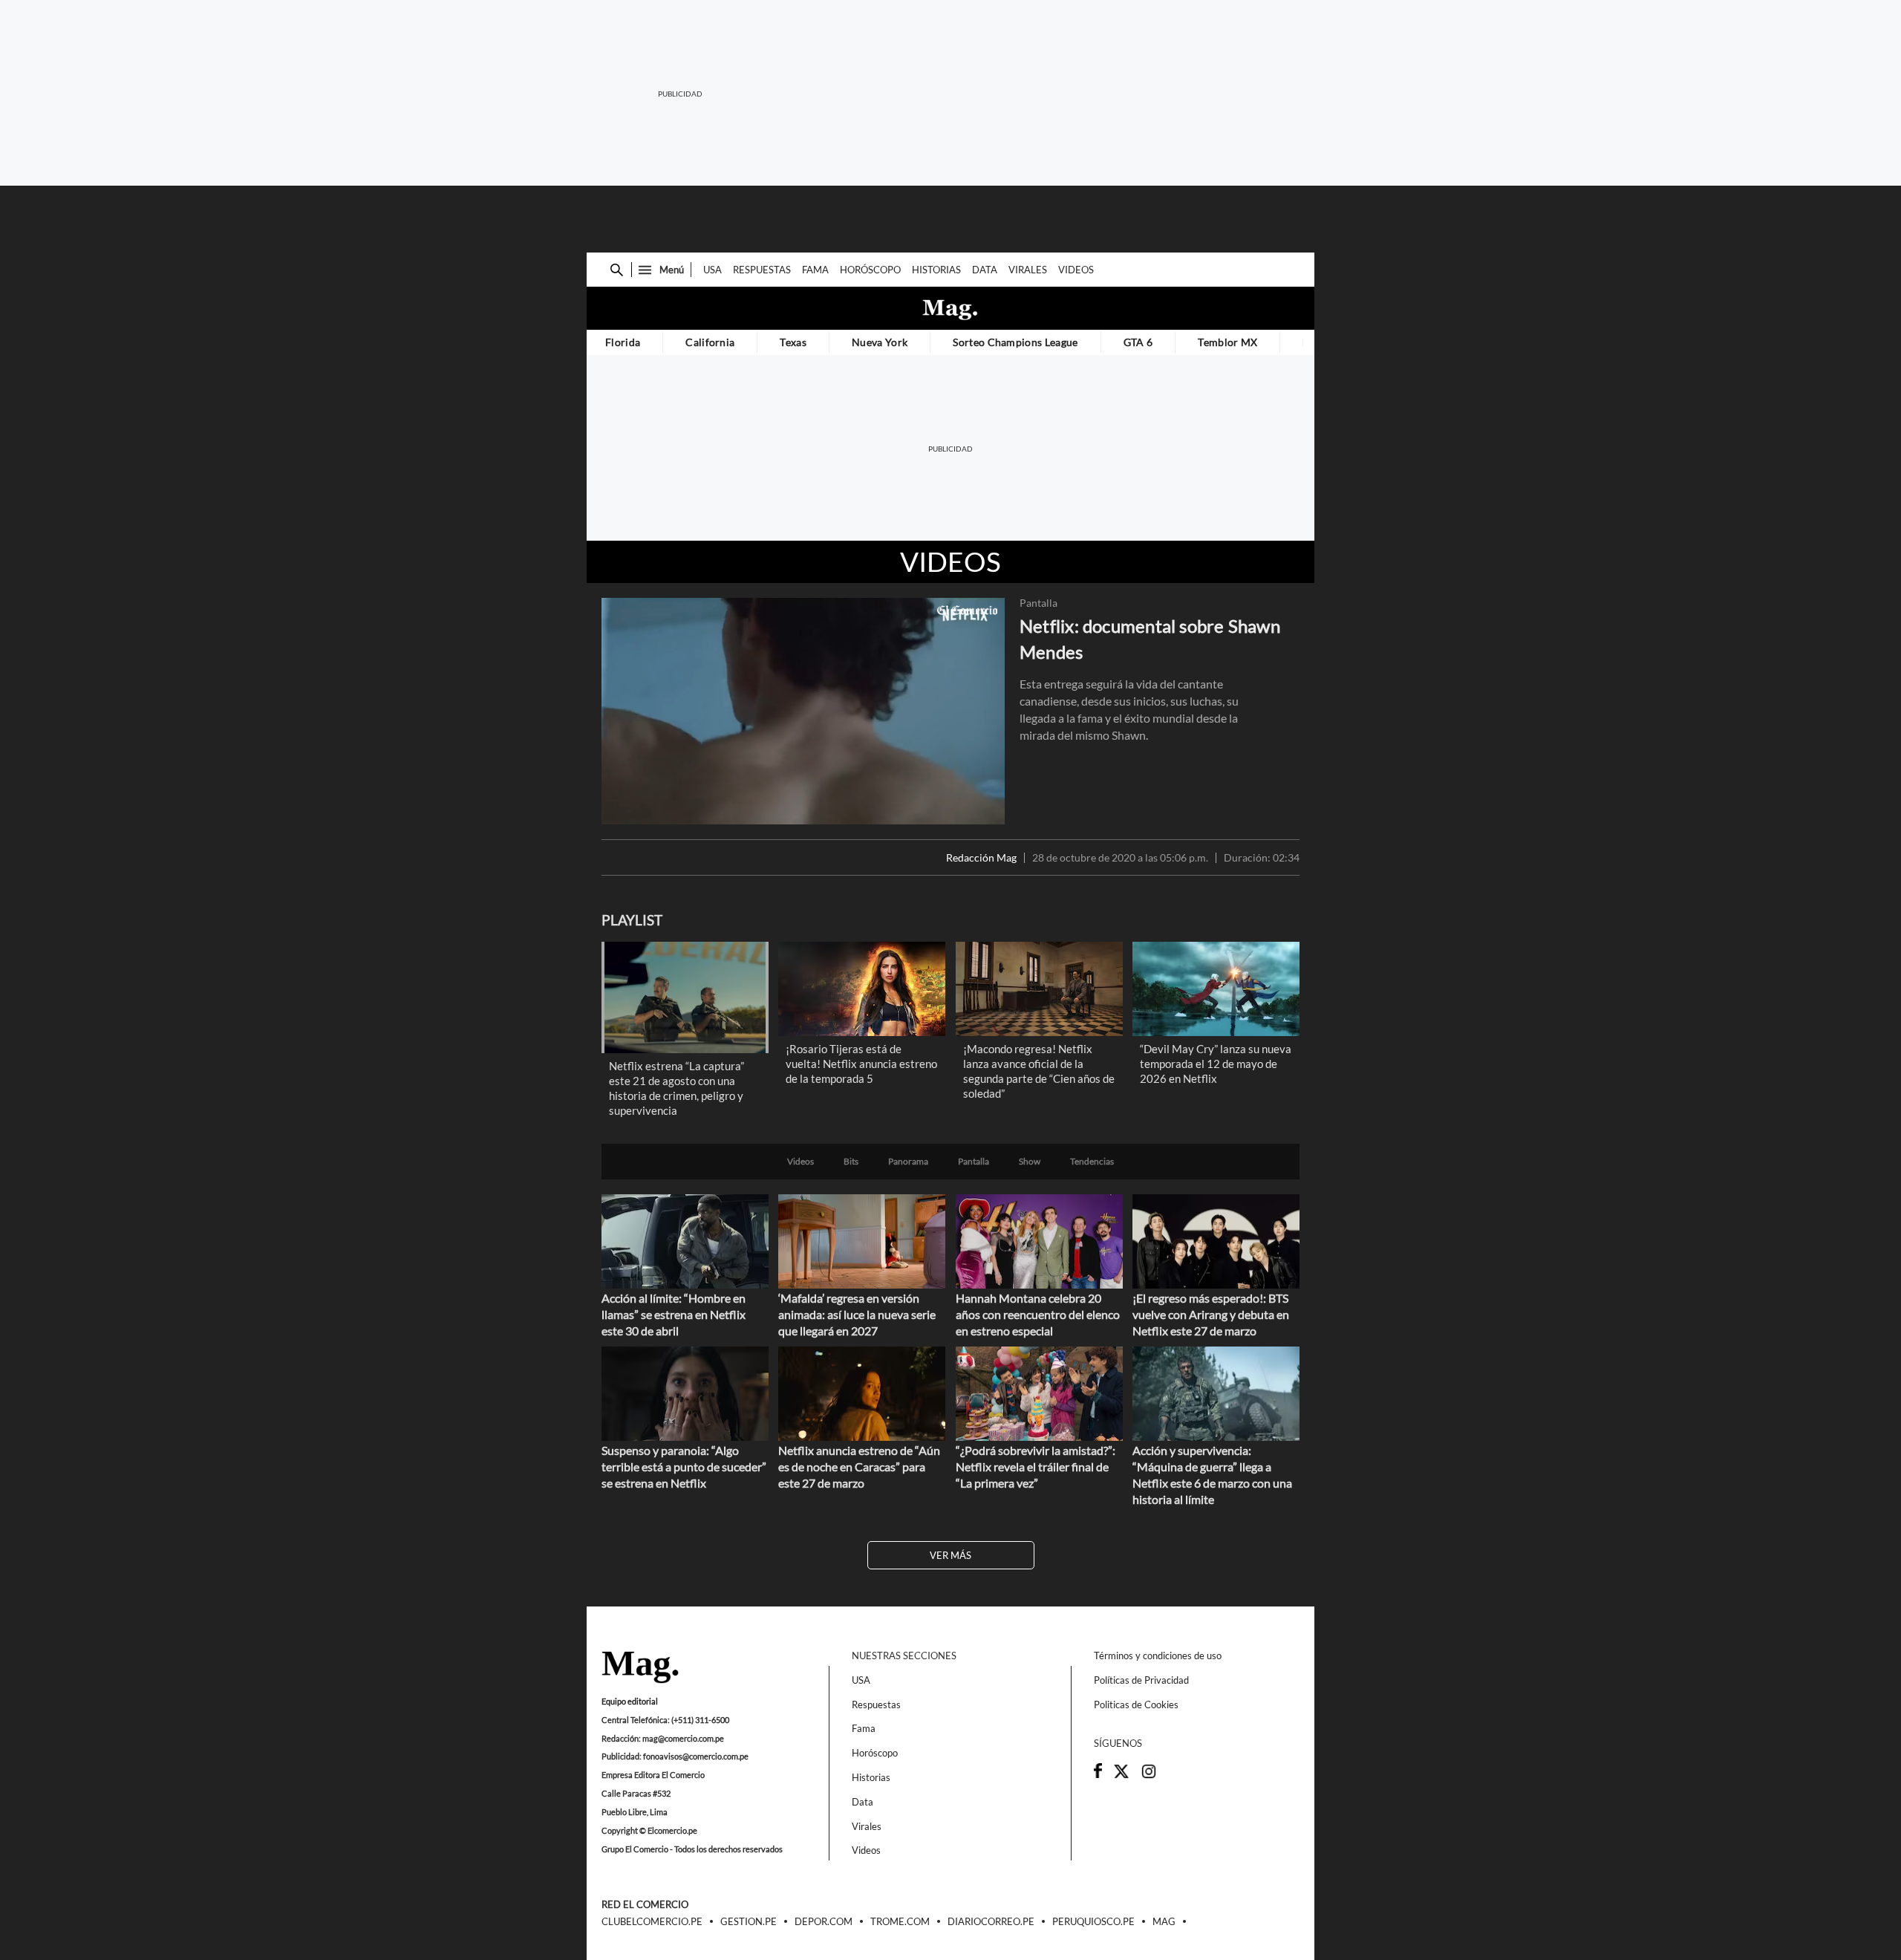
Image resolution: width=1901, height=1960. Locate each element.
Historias (936, 270)
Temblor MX (1227, 342)
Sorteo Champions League (1015, 342)
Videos (1076, 270)
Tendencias (1092, 1162)
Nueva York (880, 342)
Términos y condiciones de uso (1158, 1655)
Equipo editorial (630, 1701)
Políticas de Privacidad (1141, 1680)
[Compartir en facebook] (1098, 1774)
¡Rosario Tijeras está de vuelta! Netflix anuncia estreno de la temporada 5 (861, 1064)
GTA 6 (1138, 342)
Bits (851, 1162)
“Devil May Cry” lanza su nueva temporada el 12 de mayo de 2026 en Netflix (1216, 1064)
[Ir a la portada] (640, 1668)
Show (1030, 1162)
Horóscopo (870, 270)
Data (985, 270)
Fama (815, 270)
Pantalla (1038, 603)
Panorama (908, 1162)
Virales (1028, 270)
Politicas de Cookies (1136, 1705)
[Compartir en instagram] (1149, 1776)
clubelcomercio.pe (652, 1922)
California (710, 342)
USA (713, 270)
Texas (793, 342)
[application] (803, 711)
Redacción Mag (981, 858)
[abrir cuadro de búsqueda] (617, 270)
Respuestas (762, 270)
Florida (623, 342)
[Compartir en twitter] (1121, 1776)
